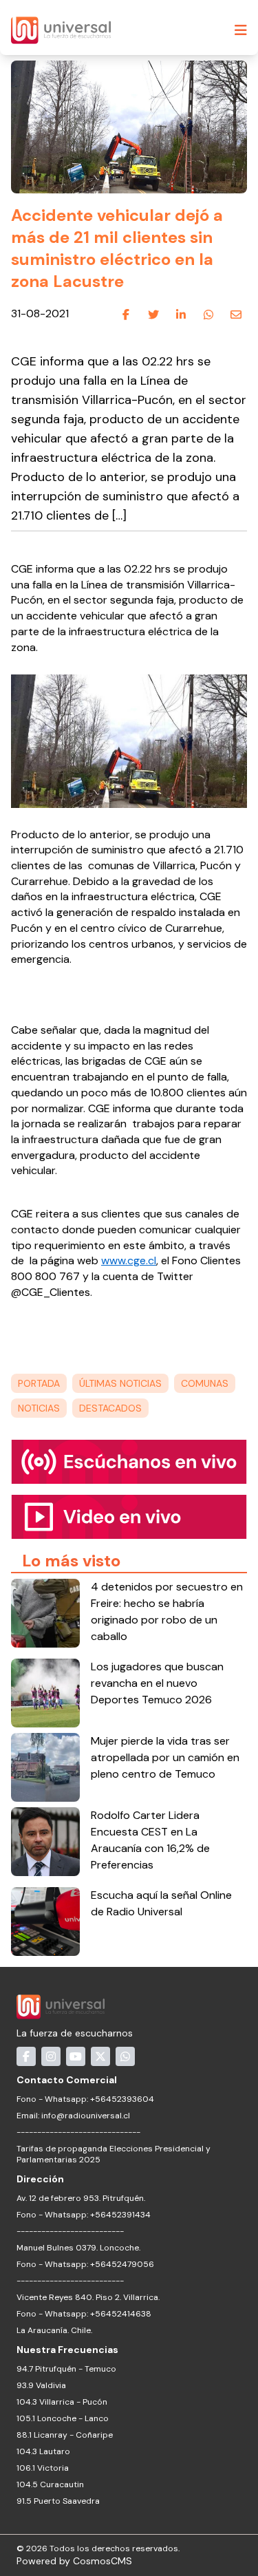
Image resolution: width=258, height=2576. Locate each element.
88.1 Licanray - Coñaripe (65, 2435)
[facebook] (126, 315)
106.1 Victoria (43, 2468)
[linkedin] (181, 315)
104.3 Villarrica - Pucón (62, 2402)
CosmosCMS (103, 2561)
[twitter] (153, 315)
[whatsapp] (208, 315)
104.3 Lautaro (43, 2451)
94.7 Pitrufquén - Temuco (66, 2369)
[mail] (236, 315)
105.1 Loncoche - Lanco (63, 2418)
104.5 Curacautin (50, 2484)
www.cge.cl (129, 1260)
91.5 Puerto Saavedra (58, 2501)
